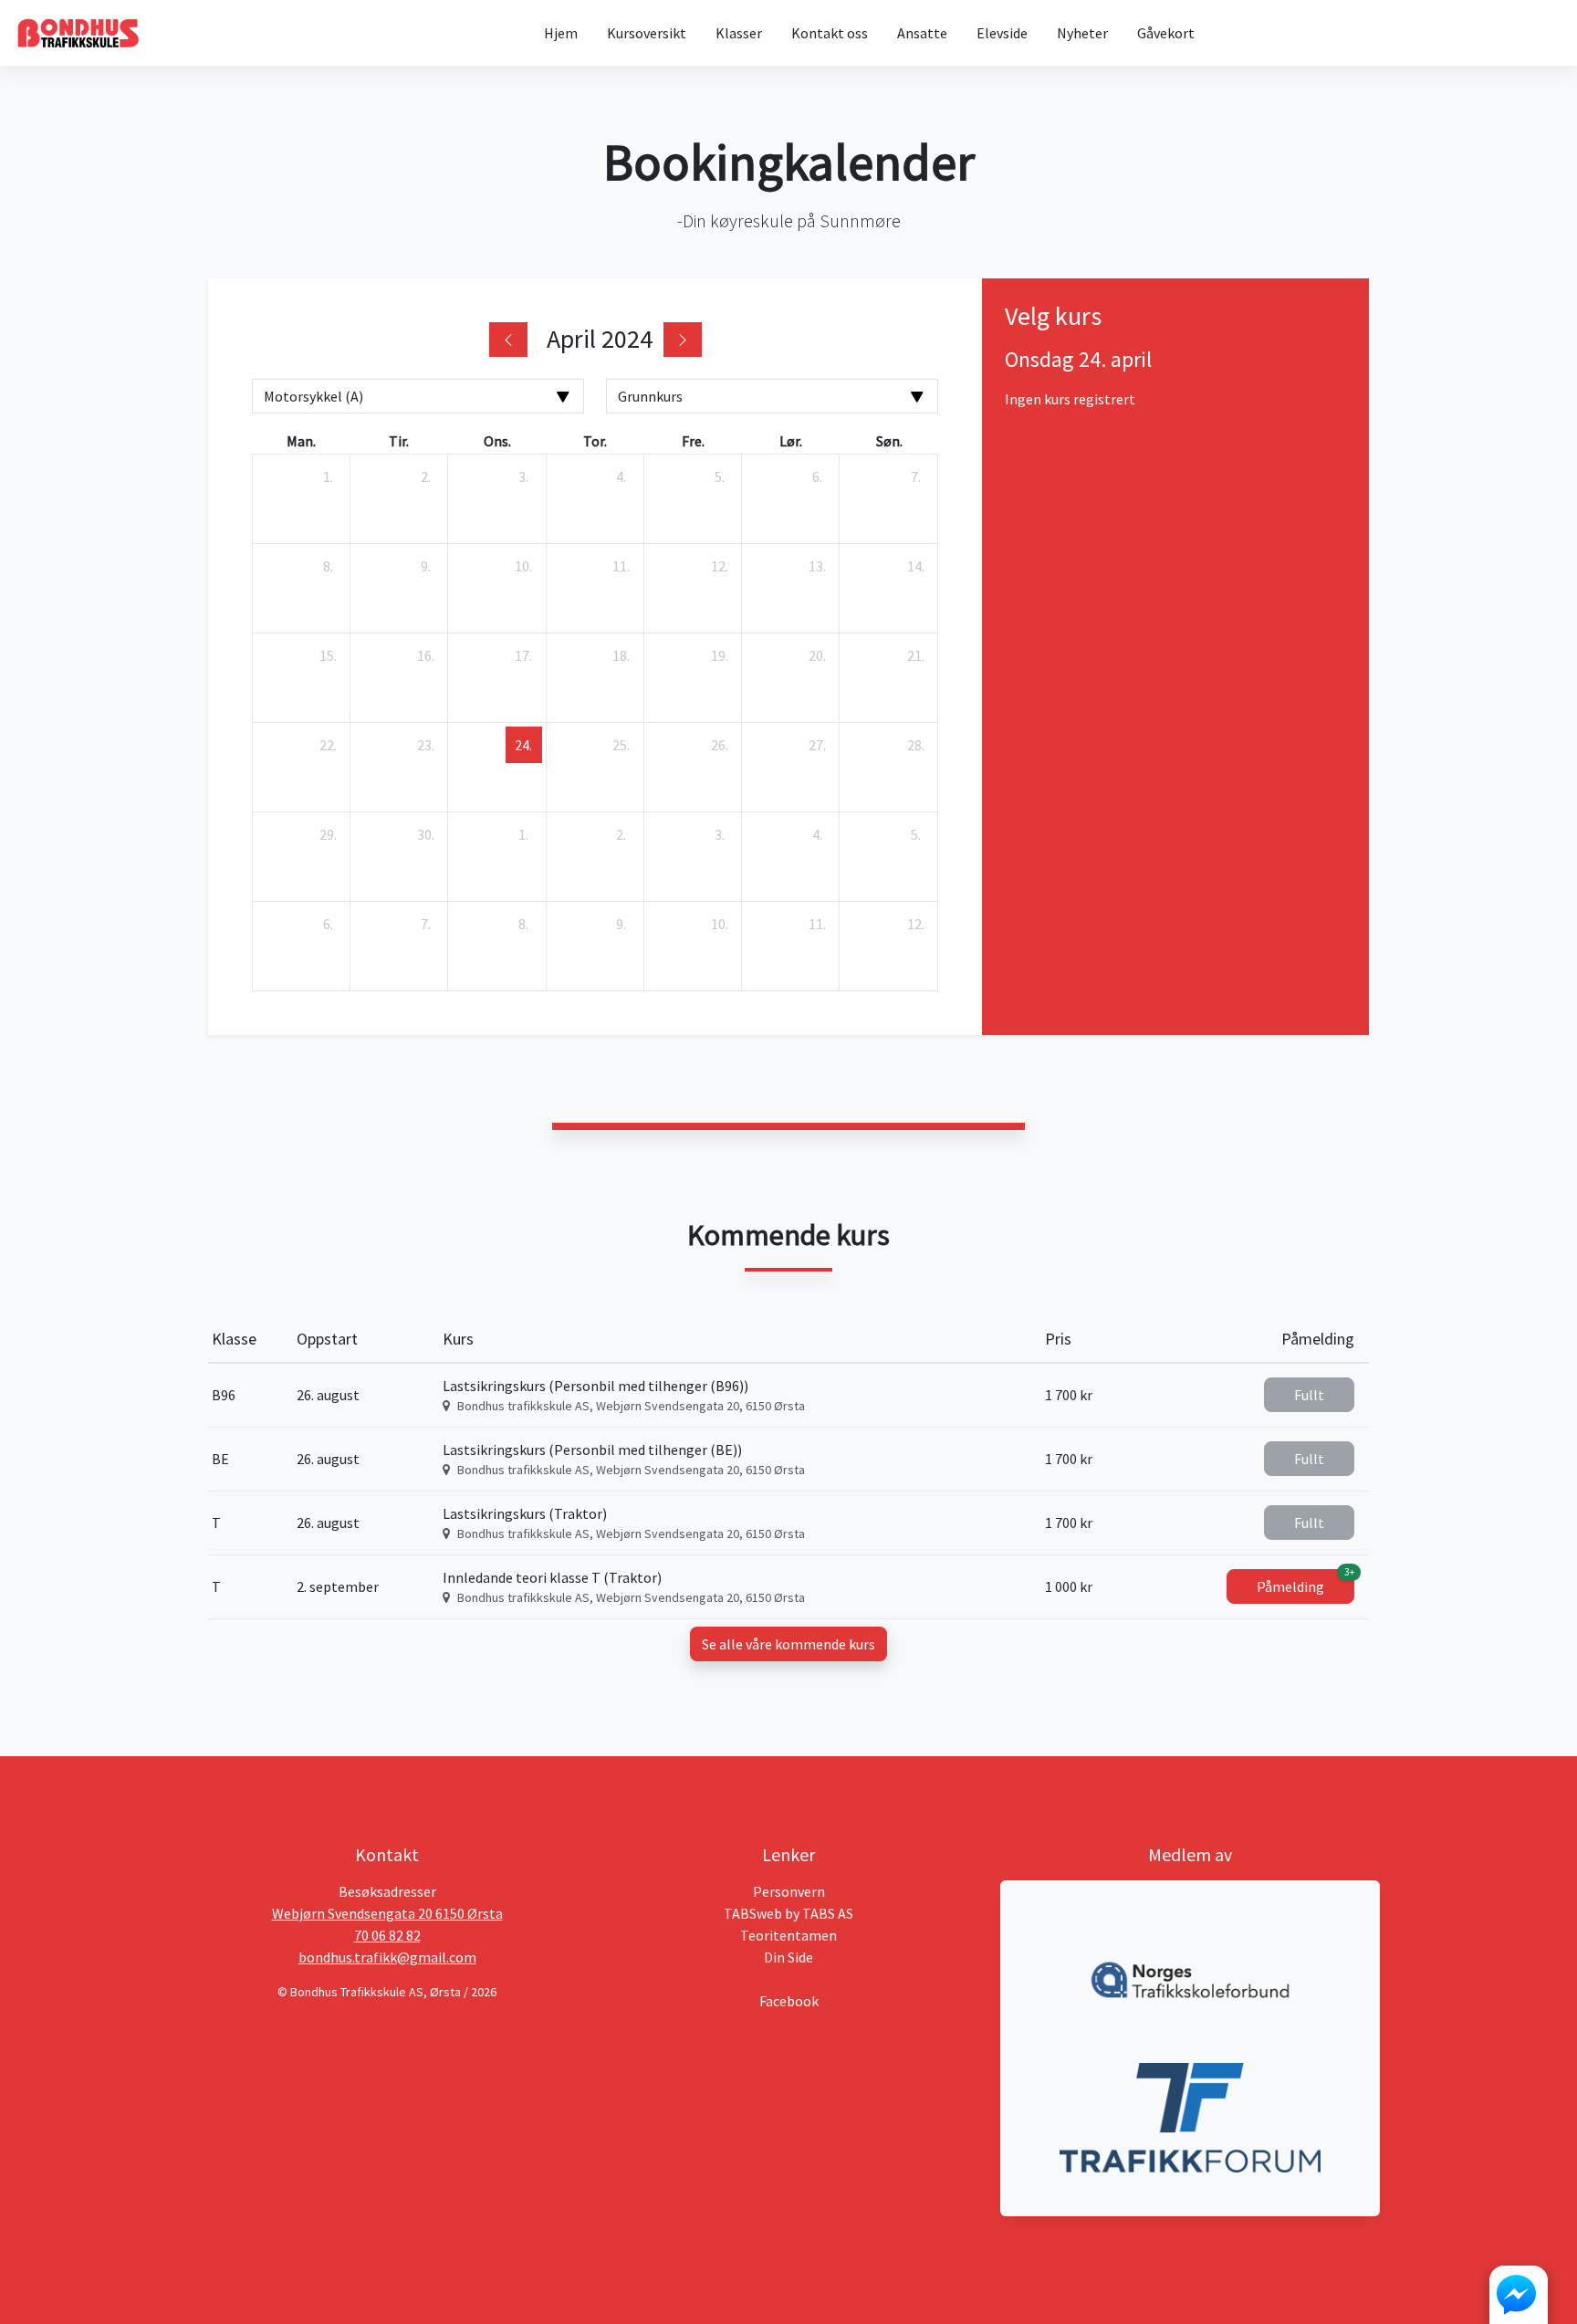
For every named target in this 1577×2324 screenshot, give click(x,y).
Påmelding (1305, 1582)
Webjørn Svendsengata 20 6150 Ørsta (387, 1913)
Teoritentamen (788, 1935)
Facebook (789, 2001)
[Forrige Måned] (508, 340)
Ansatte (922, 33)
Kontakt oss (830, 33)
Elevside (1002, 33)
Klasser (739, 33)
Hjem (561, 33)
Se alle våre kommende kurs (788, 1644)
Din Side (788, 1957)
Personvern (789, 1891)
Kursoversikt (647, 33)
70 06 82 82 (387, 1935)
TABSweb (753, 1913)
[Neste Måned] (683, 340)
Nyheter (1082, 33)
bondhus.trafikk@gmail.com (387, 1957)
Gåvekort (1166, 33)
